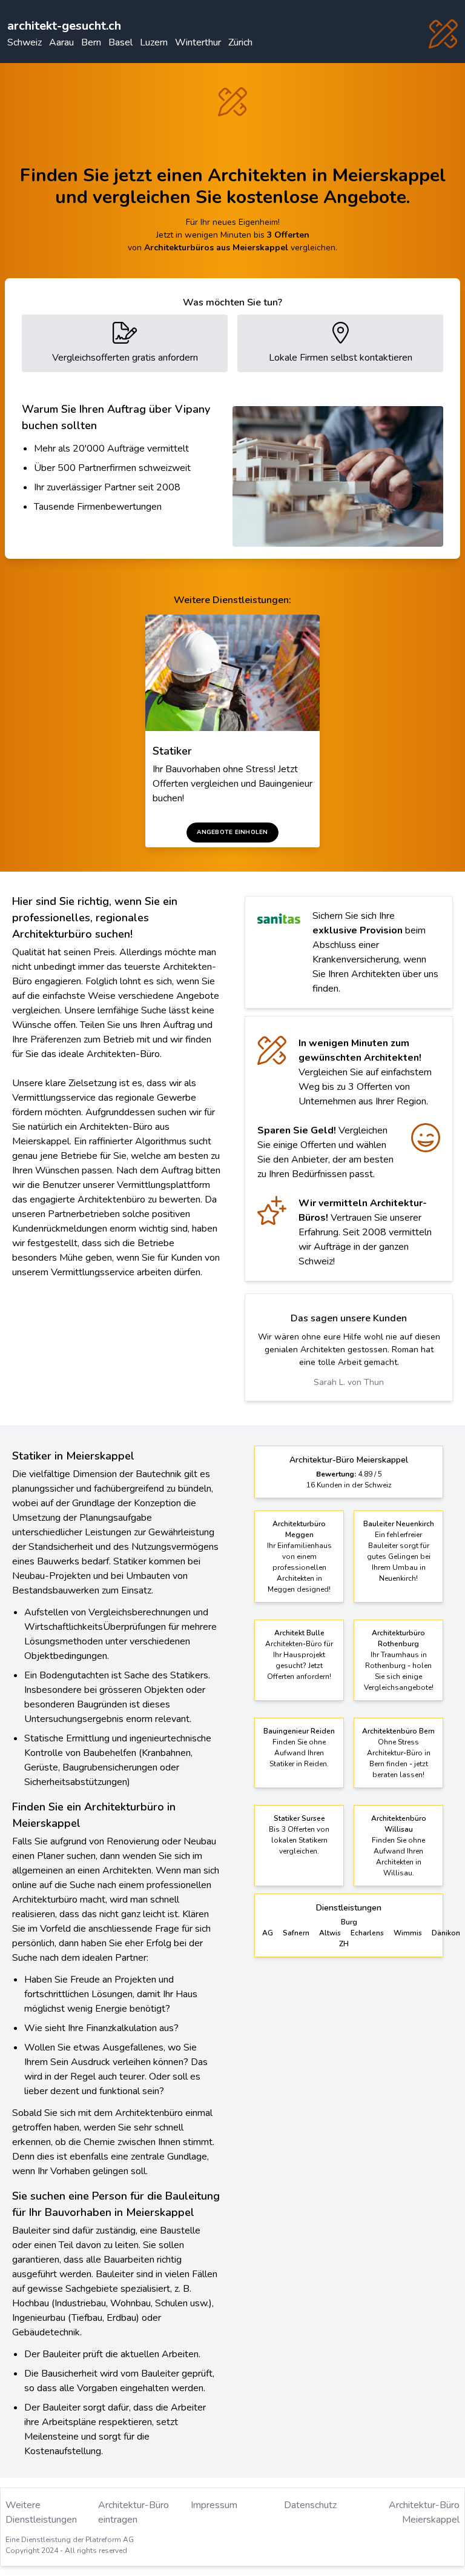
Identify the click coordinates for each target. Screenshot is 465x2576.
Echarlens (367, 1933)
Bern (91, 42)
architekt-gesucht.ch (64, 26)
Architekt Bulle (299, 1633)
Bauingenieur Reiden (299, 1731)
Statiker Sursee (299, 1818)
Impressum (214, 2505)
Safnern (296, 1933)
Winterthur (198, 42)
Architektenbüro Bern (398, 1731)
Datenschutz (310, 2505)
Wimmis (408, 1933)
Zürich (240, 42)
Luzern (154, 42)
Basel (120, 42)
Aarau (61, 42)
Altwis (330, 1933)
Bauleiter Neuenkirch (399, 1524)
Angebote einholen (232, 832)
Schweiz (25, 42)
